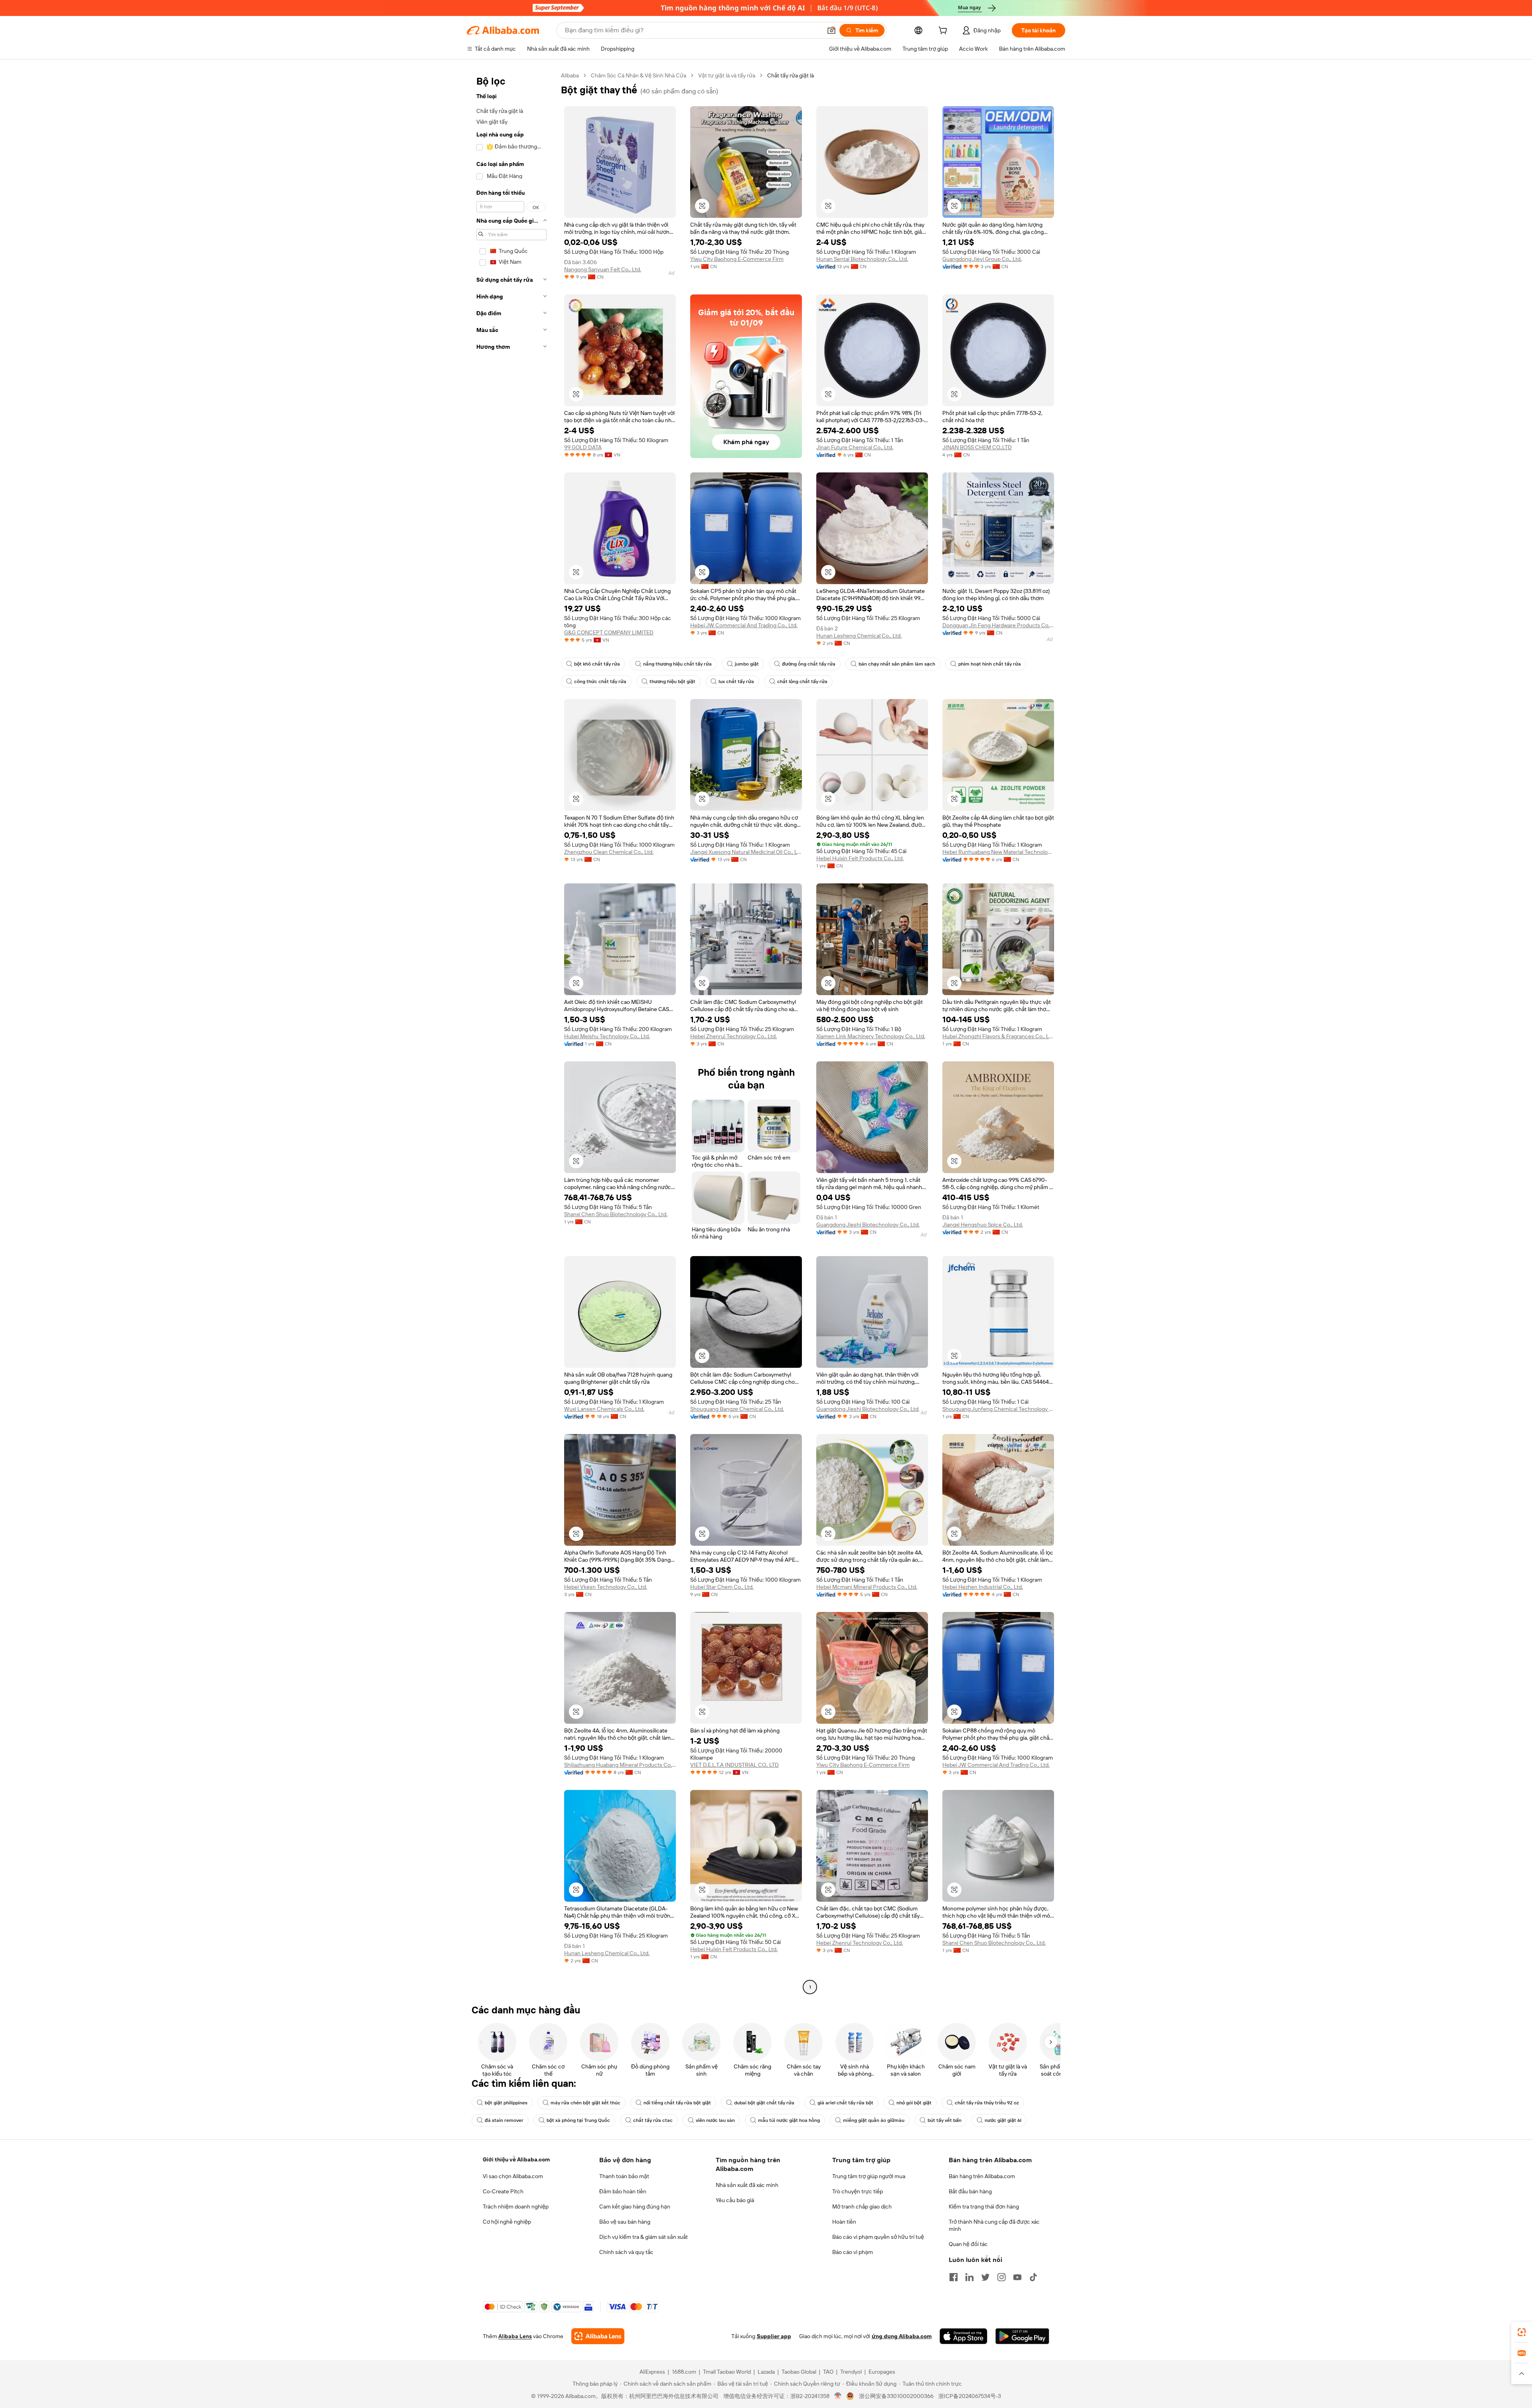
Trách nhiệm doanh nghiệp (516, 2207)
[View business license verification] (838, 2396)
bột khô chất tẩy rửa (597, 664)
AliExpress (652, 2372)
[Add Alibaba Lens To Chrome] (598, 2336)
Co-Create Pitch (503, 2191)
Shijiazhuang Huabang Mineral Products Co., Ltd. (620, 1765)
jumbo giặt (747, 664)
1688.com (684, 2372)
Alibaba (570, 75)
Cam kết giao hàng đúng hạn (635, 2207)
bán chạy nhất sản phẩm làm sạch (897, 664)
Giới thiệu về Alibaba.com (516, 2159)
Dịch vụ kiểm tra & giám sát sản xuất (644, 2237)
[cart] (944, 32)
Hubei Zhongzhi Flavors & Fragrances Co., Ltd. (998, 1036)
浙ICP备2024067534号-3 (970, 2396)
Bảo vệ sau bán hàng (625, 2222)
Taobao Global (799, 2372)
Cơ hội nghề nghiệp (507, 2222)
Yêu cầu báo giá (735, 2200)
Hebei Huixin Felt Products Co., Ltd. (860, 858)
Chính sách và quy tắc (626, 2252)
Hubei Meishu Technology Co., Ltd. (607, 1036)
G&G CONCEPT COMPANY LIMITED (609, 632)
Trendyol (851, 2372)
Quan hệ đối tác (968, 2244)
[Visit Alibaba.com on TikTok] (1033, 2277)
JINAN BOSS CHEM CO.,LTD (977, 447)
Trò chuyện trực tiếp (858, 2191)
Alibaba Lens (515, 2336)
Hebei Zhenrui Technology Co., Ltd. (733, 1036)
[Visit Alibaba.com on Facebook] (954, 2277)
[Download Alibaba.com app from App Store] (963, 2336)
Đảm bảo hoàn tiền (623, 2191)
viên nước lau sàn (715, 2120)
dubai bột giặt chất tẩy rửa (764, 2103)
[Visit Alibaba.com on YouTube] (1017, 2277)
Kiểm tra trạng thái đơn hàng (984, 2207)
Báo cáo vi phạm (853, 2252)
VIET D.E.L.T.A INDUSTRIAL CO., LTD (734, 1765)
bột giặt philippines (506, 2103)
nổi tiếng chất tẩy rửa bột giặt (677, 2103)
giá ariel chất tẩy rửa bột (845, 2103)
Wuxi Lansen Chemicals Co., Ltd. (604, 1409)
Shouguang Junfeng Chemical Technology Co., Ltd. (998, 1409)
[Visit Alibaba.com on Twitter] (985, 2277)
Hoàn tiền (844, 2222)
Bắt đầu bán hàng (970, 2191)
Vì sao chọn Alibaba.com (513, 2176)
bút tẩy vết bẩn (945, 2120)
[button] (831, 30)
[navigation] (511, 1032)
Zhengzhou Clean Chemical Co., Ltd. (609, 852)
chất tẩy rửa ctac (653, 2120)
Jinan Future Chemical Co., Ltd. (855, 447)
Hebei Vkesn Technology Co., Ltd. (606, 1587)
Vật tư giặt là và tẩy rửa (727, 75)
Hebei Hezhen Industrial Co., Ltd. (983, 1587)
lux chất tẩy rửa (736, 682)
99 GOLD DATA (583, 447)
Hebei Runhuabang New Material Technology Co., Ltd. (998, 852)
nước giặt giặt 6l (1003, 2120)
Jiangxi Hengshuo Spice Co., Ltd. (983, 1225)
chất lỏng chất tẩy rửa (802, 682)
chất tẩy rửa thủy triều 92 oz (987, 2103)
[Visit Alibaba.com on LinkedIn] (969, 2277)
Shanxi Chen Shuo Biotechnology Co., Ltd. (616, 1214)
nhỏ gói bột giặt (914, 2103)
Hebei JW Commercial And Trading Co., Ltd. (744, 625)
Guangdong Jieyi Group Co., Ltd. (982, 259)
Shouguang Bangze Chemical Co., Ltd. (737, 1409)
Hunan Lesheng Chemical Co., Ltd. (859, 636)
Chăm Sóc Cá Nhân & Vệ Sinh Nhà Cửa (639, 75)
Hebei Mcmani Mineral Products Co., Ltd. (867, 1587)
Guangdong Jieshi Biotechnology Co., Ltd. (868, 1225)
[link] (1522, 2332)
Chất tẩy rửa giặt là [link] (791, 75)
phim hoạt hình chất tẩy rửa (990, 664)
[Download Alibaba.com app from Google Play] (1022, 2336)
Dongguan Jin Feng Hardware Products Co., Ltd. (998, 625)
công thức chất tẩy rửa (600, 682)
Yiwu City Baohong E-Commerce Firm (737, 259)
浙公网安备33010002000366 (896, 2396)
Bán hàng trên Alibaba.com (982, 2176)
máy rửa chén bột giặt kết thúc (585, 2103)
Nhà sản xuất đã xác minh (747, 2185)
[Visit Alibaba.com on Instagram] (1001, 2277)
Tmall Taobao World (727, 2372)
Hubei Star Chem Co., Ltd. (722, 1587)
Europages (882, 2372)
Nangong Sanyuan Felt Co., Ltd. (603, 269)
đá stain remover (504, 2120)
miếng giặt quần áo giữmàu (874, 2120)
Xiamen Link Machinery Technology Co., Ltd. (871, 1036)
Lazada (766, 2372)
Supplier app (774, 2336)
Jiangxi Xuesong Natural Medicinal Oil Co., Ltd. (746, 852)
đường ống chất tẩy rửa (809, 664)
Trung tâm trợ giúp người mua (869, 2176)
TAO (828, 2372)
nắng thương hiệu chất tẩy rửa (677, 664)
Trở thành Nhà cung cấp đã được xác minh (994, 2225)
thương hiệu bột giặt (672, 682)
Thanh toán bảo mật (624, 2176)
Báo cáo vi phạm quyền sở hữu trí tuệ (878, 2237)
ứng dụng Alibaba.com (902, 2336)
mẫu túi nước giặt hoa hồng (789, 2120)
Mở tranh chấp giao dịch (862, 2207)
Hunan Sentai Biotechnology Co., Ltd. (862, 259)
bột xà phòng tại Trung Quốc (578, 2120)
